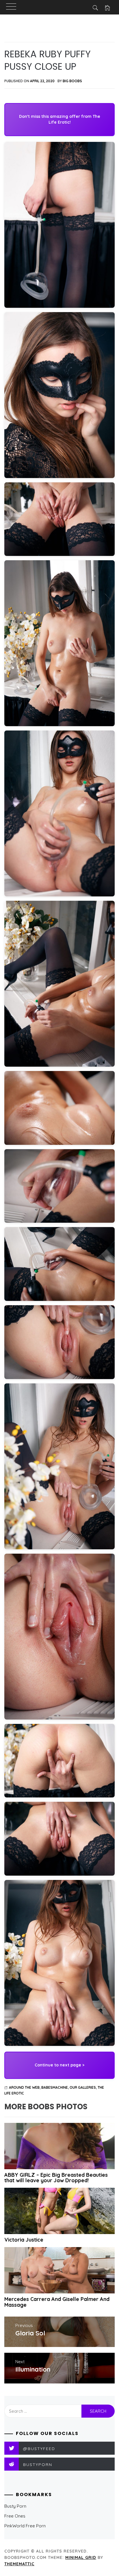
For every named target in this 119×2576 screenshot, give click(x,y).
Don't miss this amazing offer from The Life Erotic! (60, 119)
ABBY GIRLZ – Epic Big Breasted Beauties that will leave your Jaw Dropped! (56, 2178)
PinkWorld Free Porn (25, 2526)
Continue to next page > (59, 2065)
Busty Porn (15, 2506)
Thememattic (19, 2564)
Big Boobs (72, 81)
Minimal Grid (81, 2557)
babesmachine (55, 2087)
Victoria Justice (24, 2240)
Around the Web (24, 2087)
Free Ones (15, 2516)
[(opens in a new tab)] (59, 2146)
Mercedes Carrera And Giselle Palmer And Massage (57, 2302)
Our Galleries (83, 2087)
